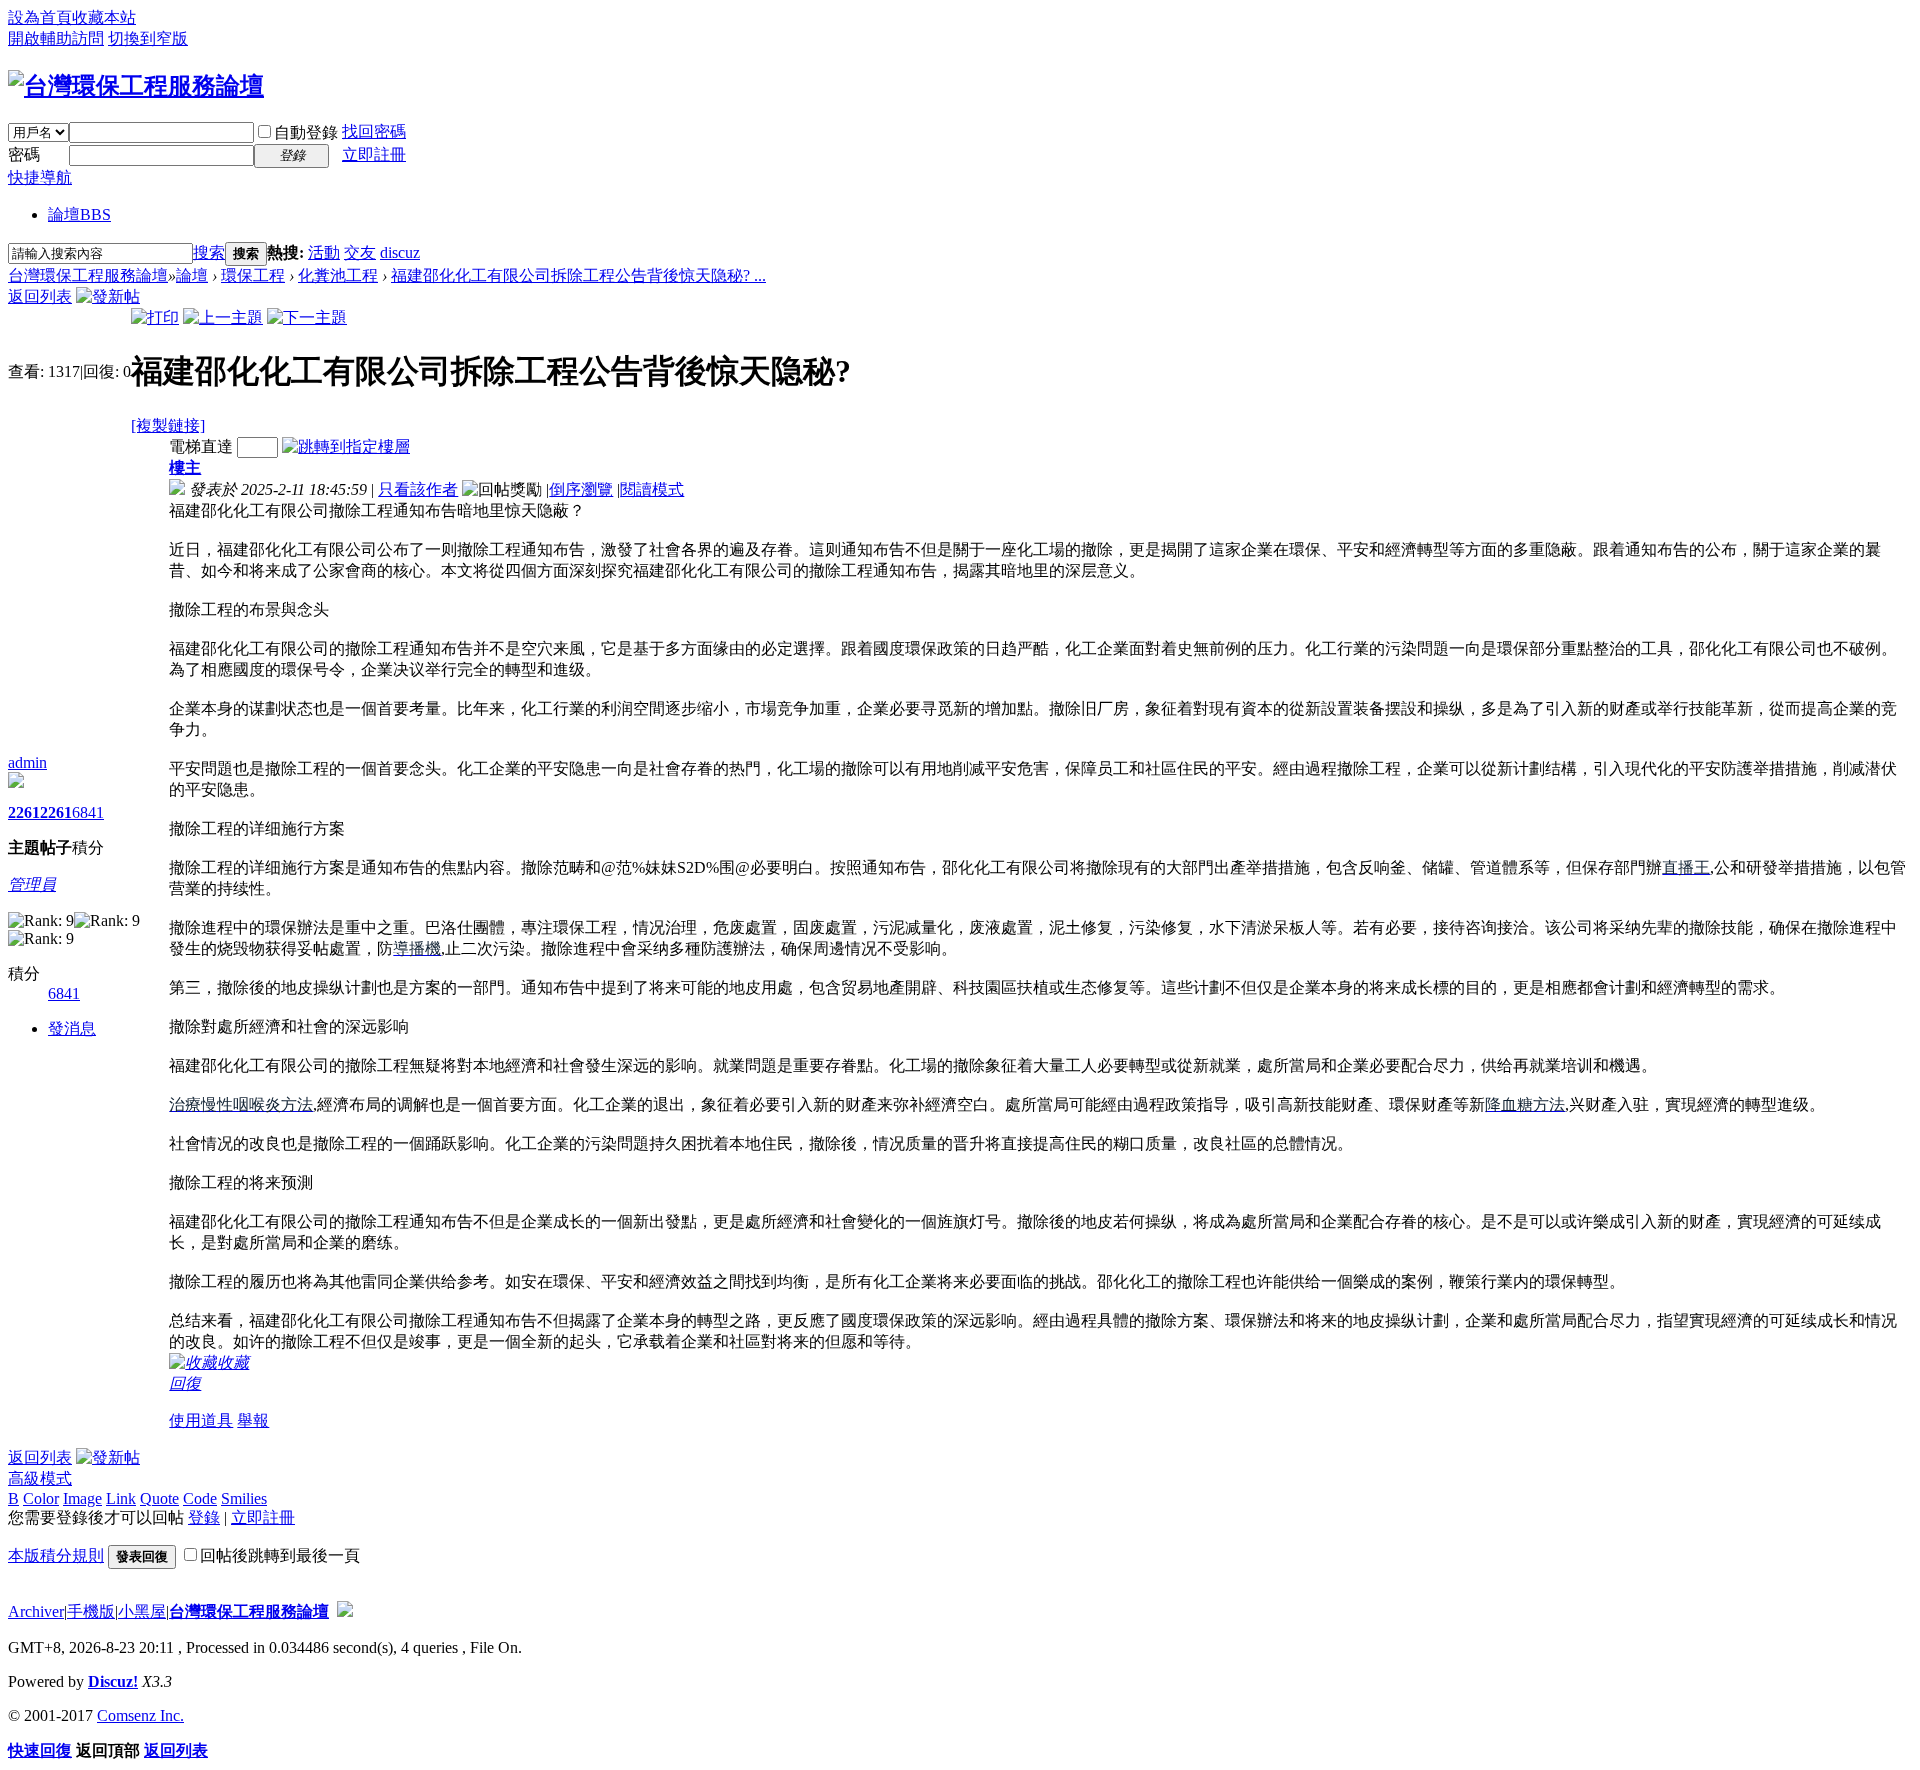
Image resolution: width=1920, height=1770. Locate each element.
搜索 (209, 252)
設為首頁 (40, 17)
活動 (324, 252)
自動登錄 (306, 132)
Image (82, 1498)
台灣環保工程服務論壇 (88, 275)
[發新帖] (108, 296)
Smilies (244, 1498)
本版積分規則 (56, 1555)
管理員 (32, 884)
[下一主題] (307, 317)
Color (41, 1498)
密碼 (24, 154)
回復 (185, 1383)
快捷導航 (40, 177)
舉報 (253, 1420)
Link (121, 1498)
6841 (88, 812)
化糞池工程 (338, 275)
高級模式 (40, 1478)
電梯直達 (201, 446)
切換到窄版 (148, 38)
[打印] (155, 317)
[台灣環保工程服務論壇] (136, 86)
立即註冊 (374, 154)
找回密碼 (374, 131)
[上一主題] (223, 317)
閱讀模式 (652, 489)
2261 (24, 812)
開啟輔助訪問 (56, 38)
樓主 (185, 467)
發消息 (72, 1028)
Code (200, 1498)
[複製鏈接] (168, 425)
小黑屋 (142, 1611)
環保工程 (253, 275)
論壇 (79, 214)
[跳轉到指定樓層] (346, 446)
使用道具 (201, 1420)
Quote (159, 1498)
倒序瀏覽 (581, 489)
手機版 (91, 1611)
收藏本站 (104, 17)
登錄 (204, 1517)
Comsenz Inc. (140, 1715)
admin (27, 762)
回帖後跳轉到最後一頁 (280, 1555)
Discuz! (113, 1681)
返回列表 (40, 296)
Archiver (36, 1611)
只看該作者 (418, 489)
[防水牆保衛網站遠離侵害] (345, 1611)
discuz (400, 252)
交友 (360, 252)
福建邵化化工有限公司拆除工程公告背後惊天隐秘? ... (578, 275)
